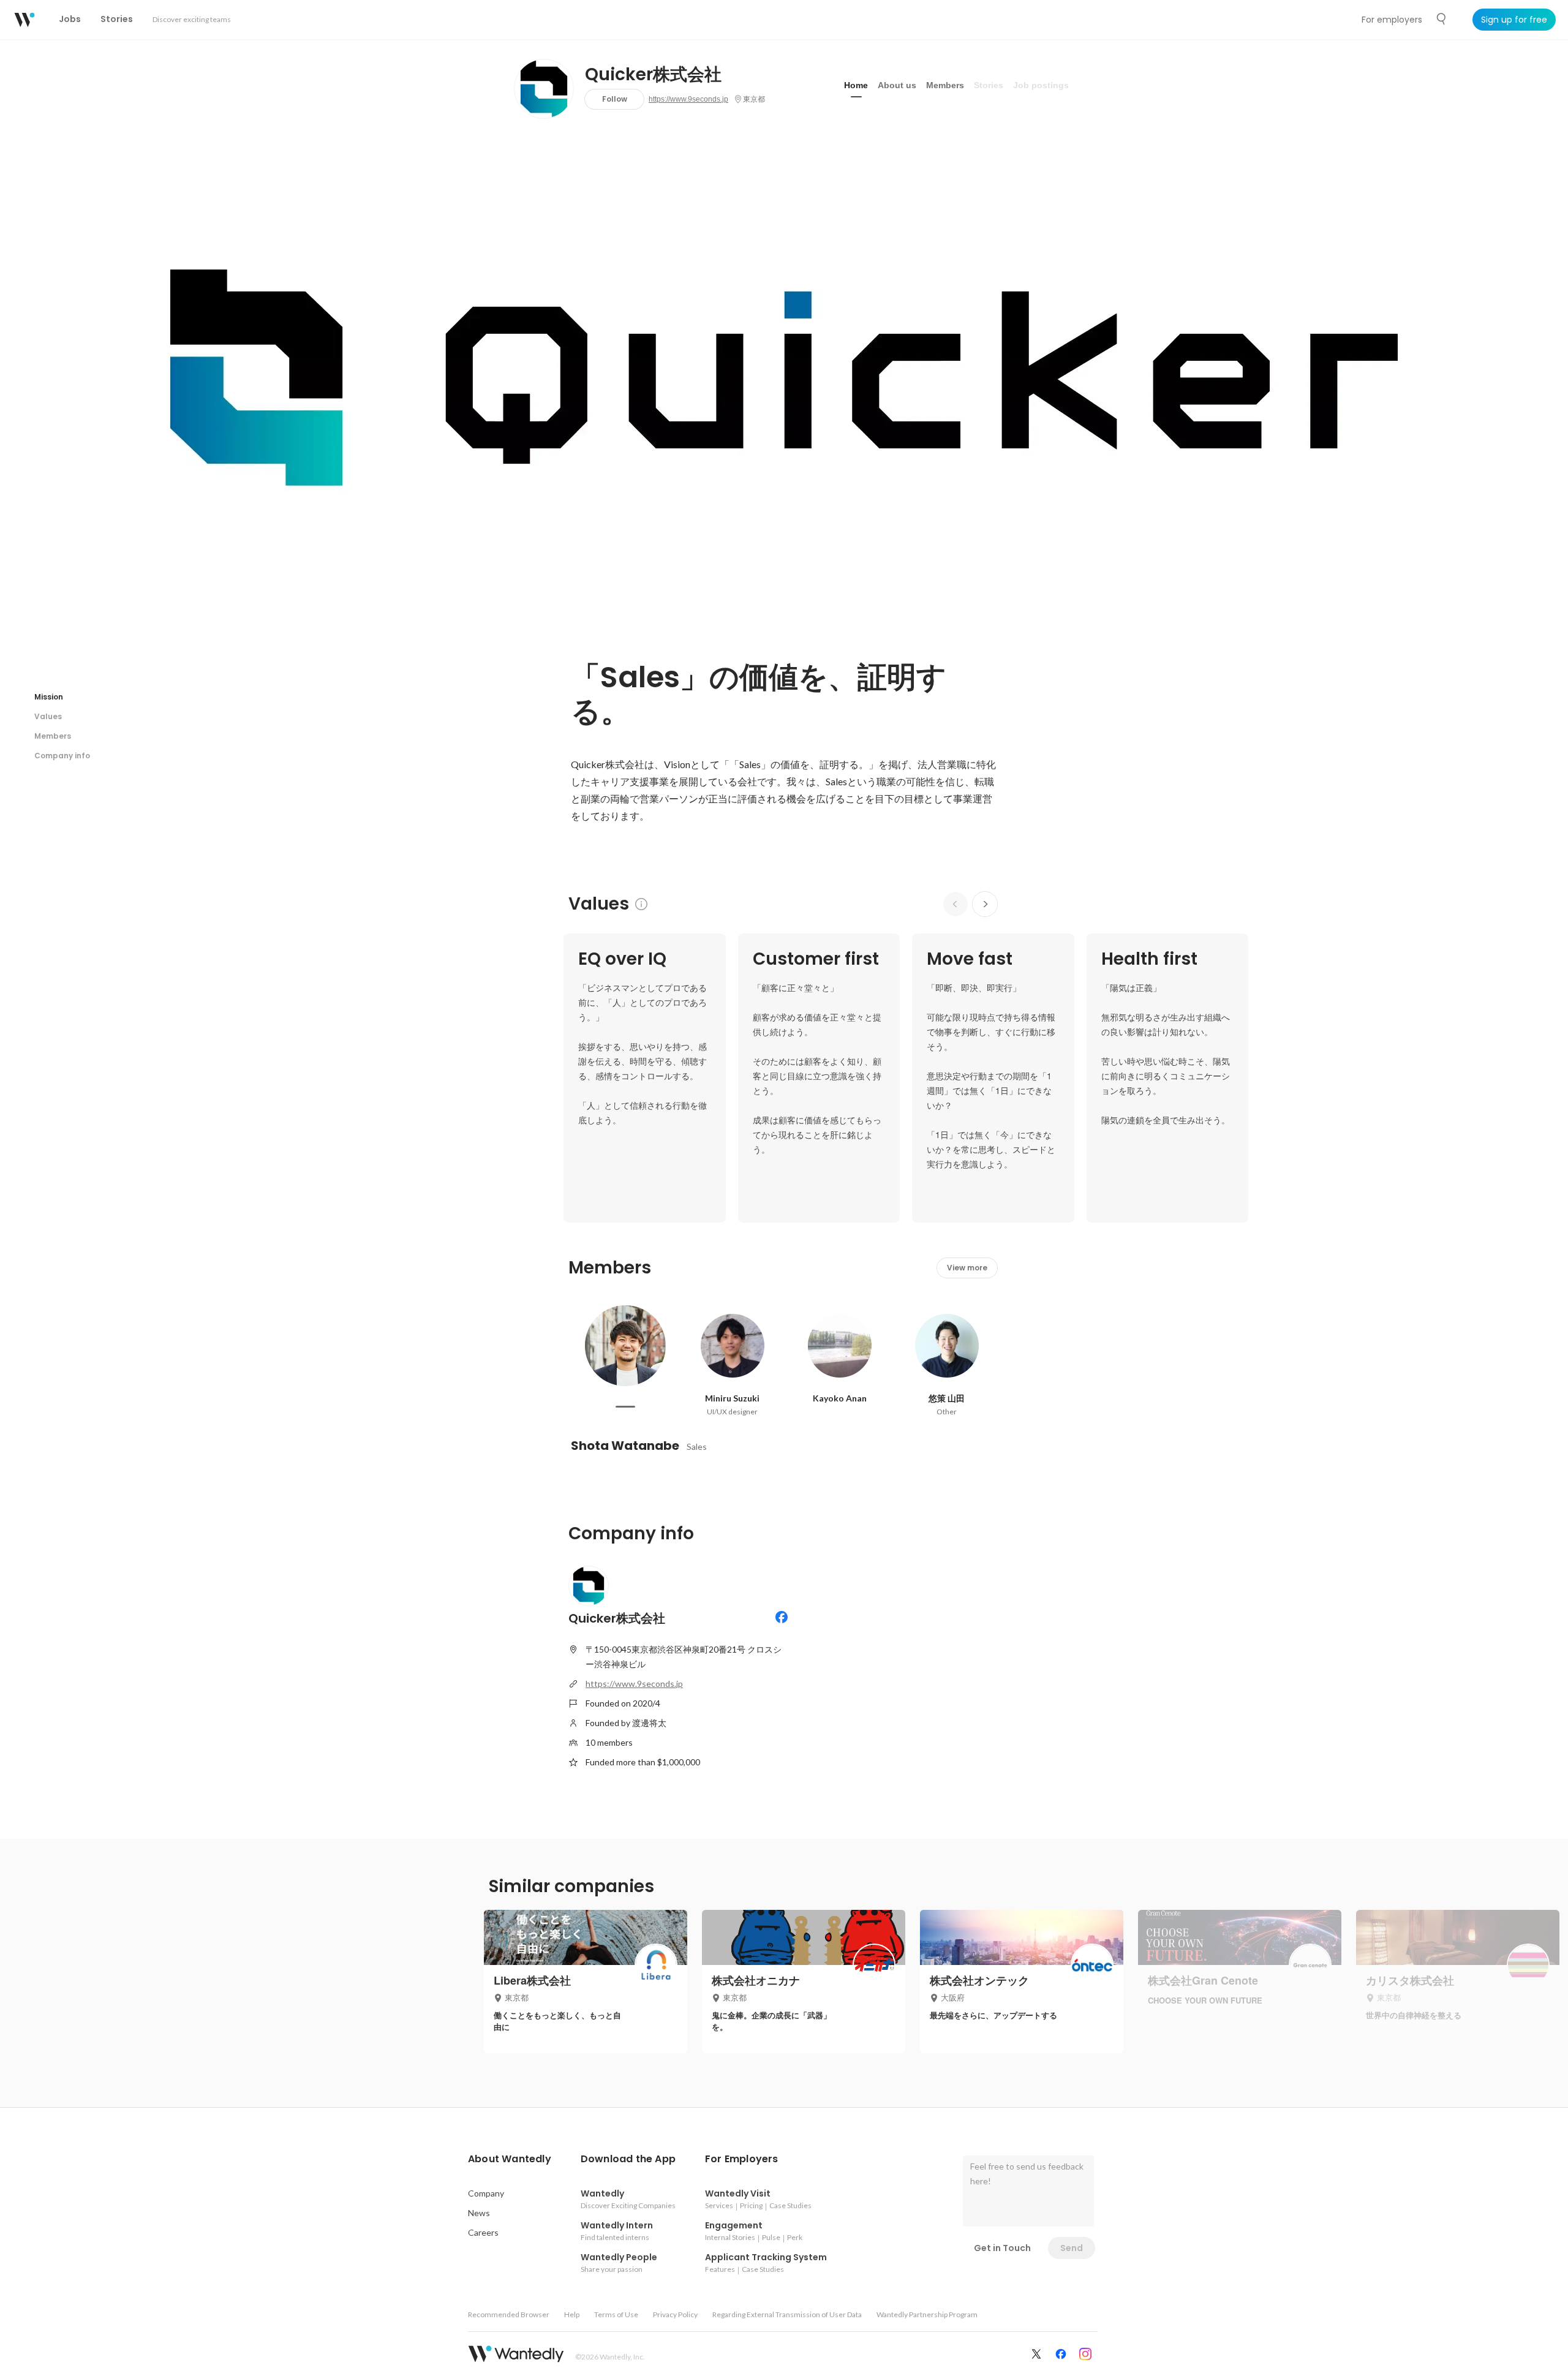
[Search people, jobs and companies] (1442, 19)
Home (856, 85)
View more (967, 1268)
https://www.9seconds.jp (688, 99)
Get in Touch (1002, 2248)
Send (1072, 2248)
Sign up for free (1514, 20)
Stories (989, 85)
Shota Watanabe (625, 1446)
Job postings (1041, 85)
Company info (62, 756)
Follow (615, 99)
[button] (510, 2159)
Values (48, 716)
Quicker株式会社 (653, 75)
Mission (49, 697)
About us (897, 85)
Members (945, 85)
